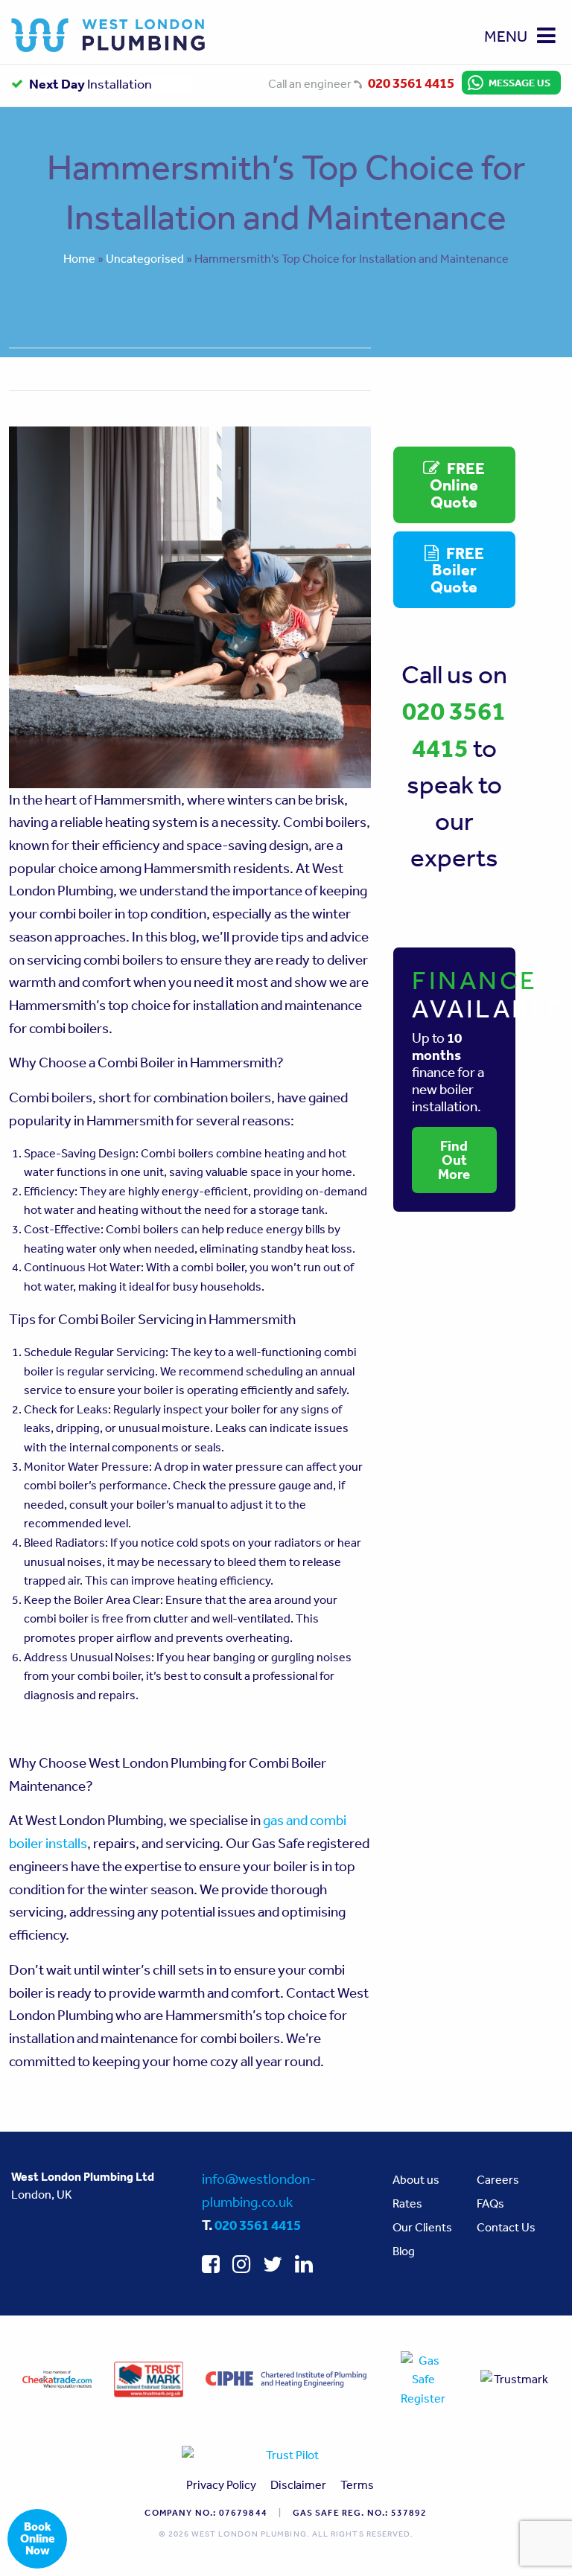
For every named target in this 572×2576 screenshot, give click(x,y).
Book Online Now (38, 2538)
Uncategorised (145, 258)
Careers (498, 2179)
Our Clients (422, 2227)
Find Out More (454, 1160)
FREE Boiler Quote (457, 569)
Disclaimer (298, 2484)
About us (416, 2179)
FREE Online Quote (457, 485)
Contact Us (506, 2227)
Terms (357, 2484)
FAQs (490, 2203)
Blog (404, 2251)
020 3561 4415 (411, 83)
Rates (407, 2203)
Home (79, 258)
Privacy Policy (221, 2484)
